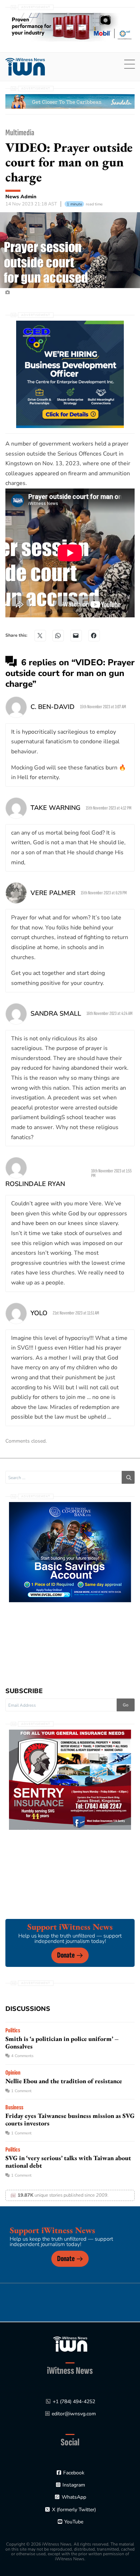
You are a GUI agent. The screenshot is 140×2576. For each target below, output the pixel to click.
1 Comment (21, 2091)
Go (126, 1705)
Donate (66, 1955)
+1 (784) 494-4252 (74, 2402)
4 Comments (22, 2056)
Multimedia (20, 133)
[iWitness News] (70, 2344)
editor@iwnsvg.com (74, 2414)
